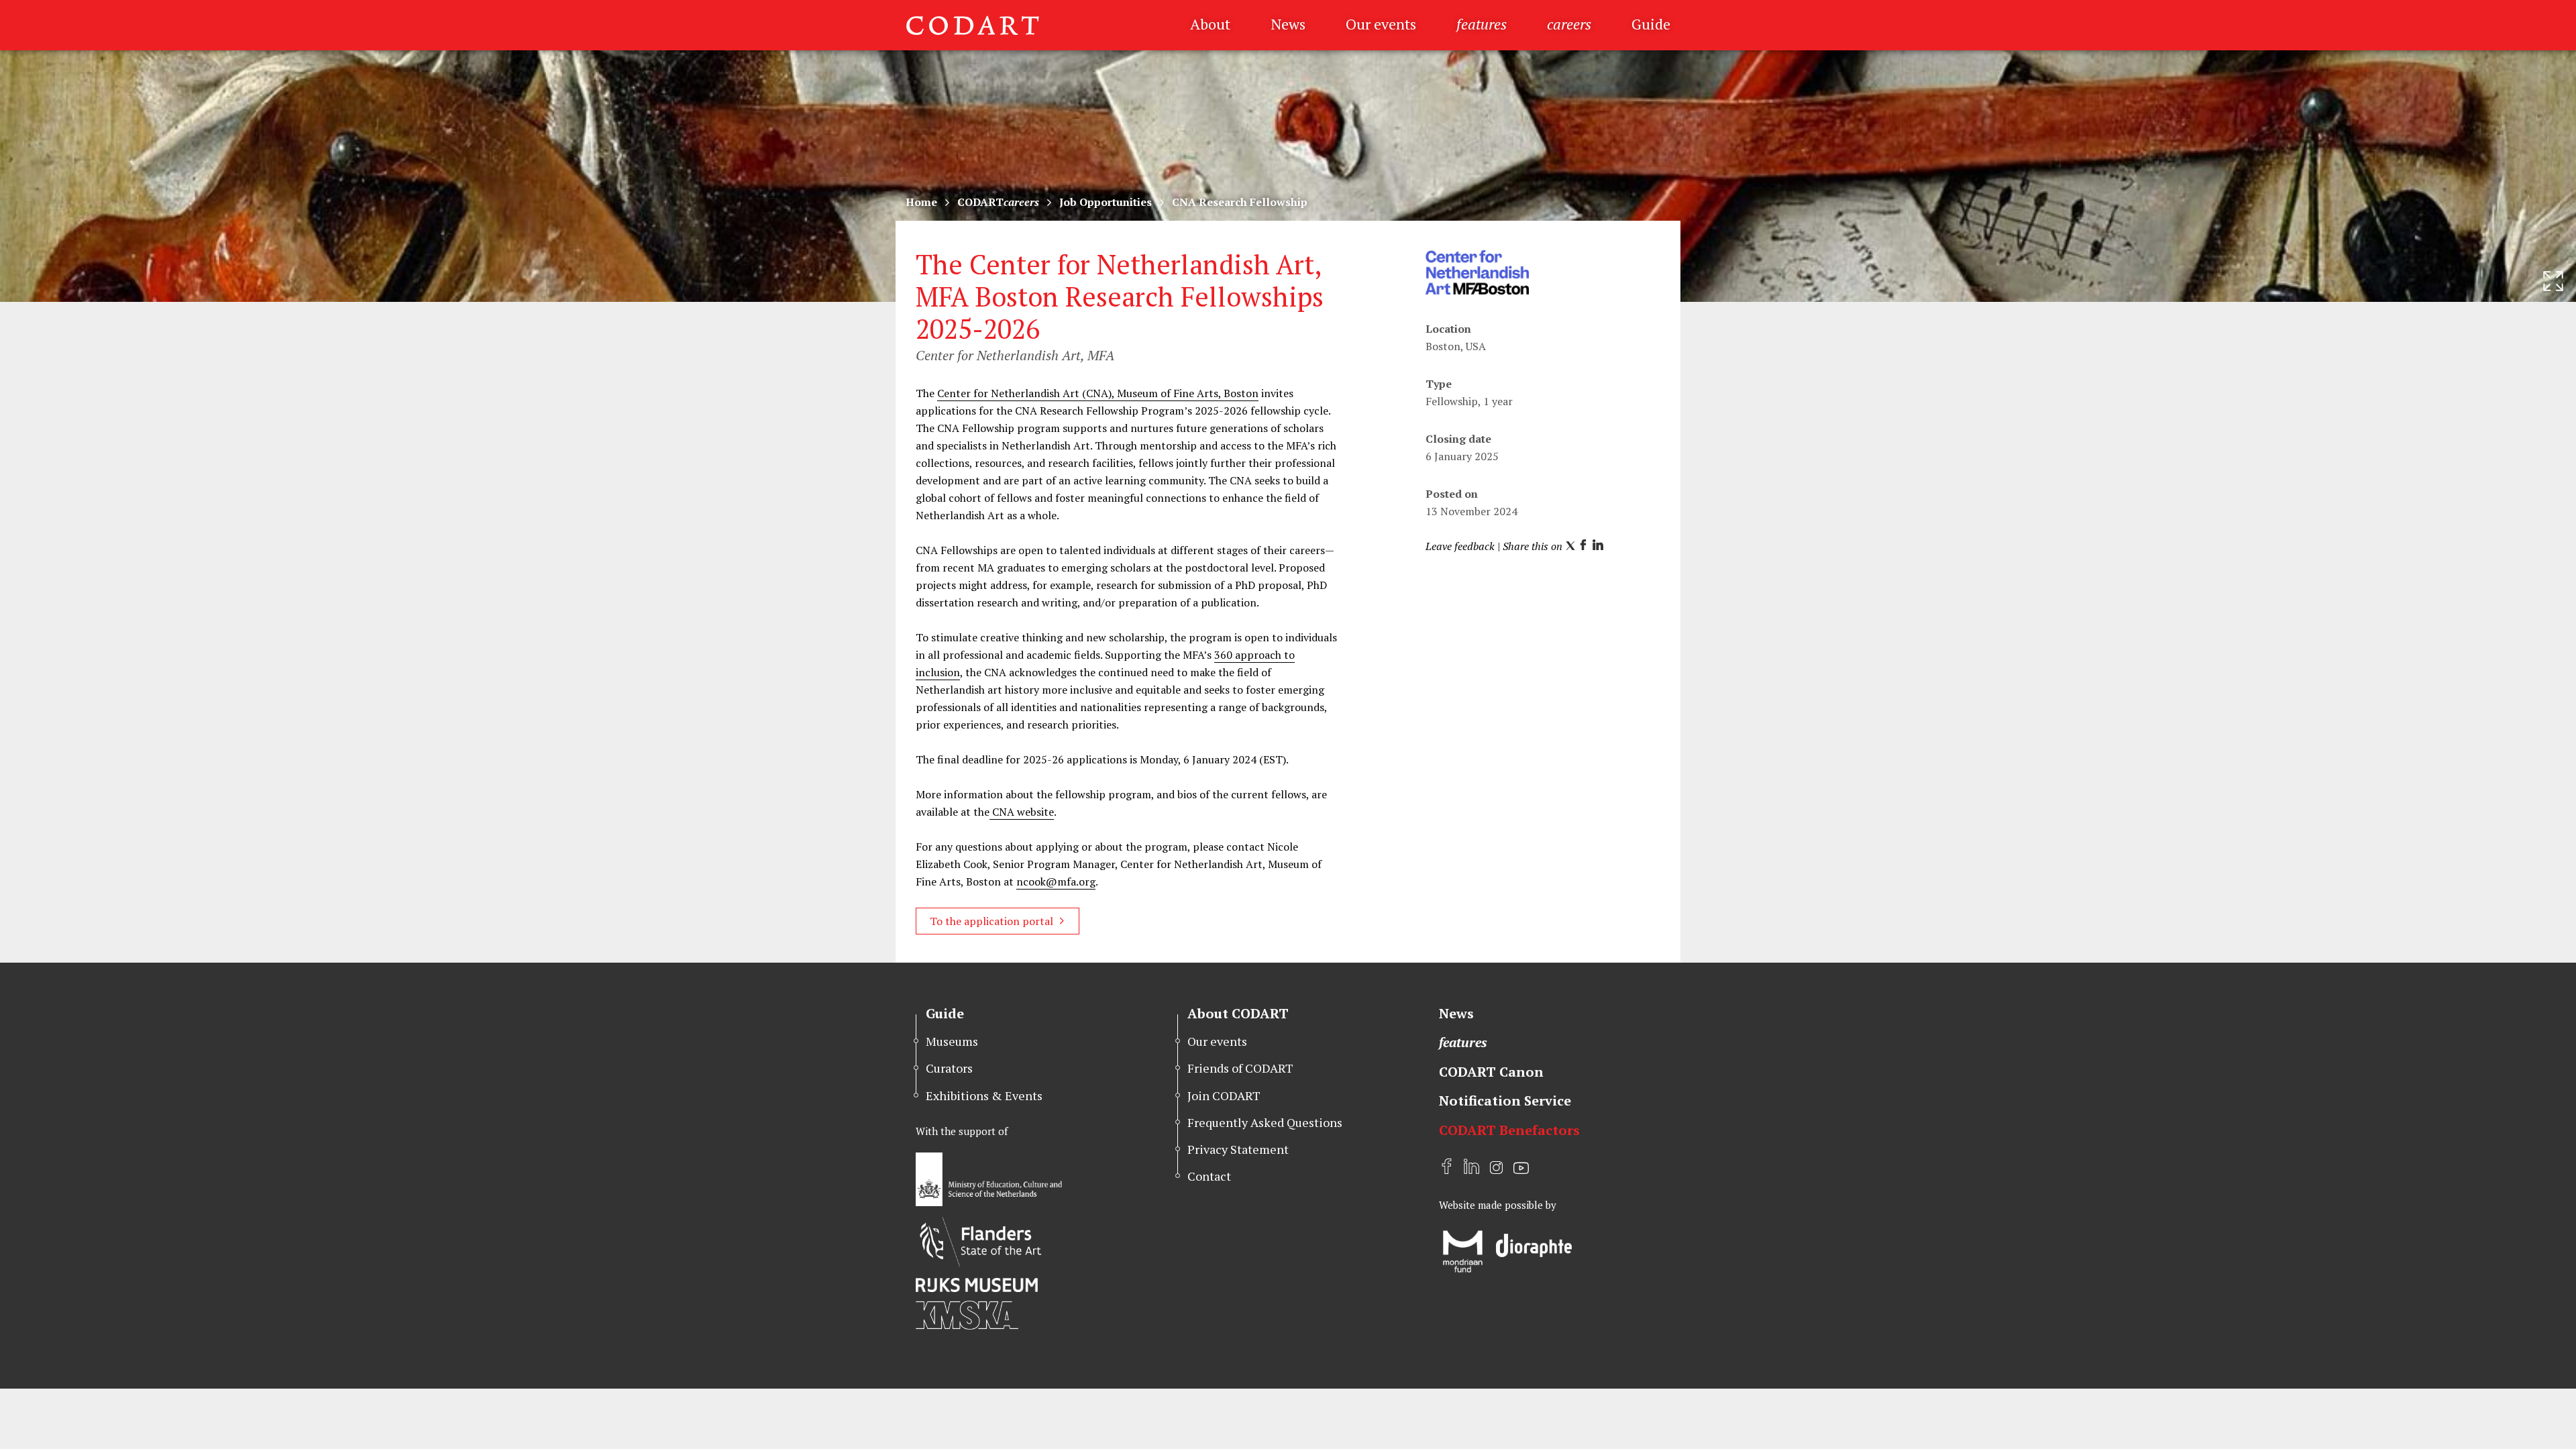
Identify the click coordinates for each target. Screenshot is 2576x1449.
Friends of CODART (1240, 1068)
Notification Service (1505, 1101)
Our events (1381, 24)
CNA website (1022, 812)
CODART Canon (1491, 1072)
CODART (998, 202)
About (1210, 24)
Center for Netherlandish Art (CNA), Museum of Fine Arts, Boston (1098, 393)
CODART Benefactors (1509, 1130)
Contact (1209, 1176)
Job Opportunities (1106, 202)
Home (921, 202)
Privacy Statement (1238, 1149)
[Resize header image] (2553, 281)
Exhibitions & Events (984, 1095)
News (1288, 24)
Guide (1651, 24)
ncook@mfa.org (1056, 881)
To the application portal (991, 921)
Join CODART (1224, 1095)
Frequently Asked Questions (1265, 1122)
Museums (952, 1041)
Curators (949, 1068)
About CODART (1238, 1013)
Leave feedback (1460, 546)
